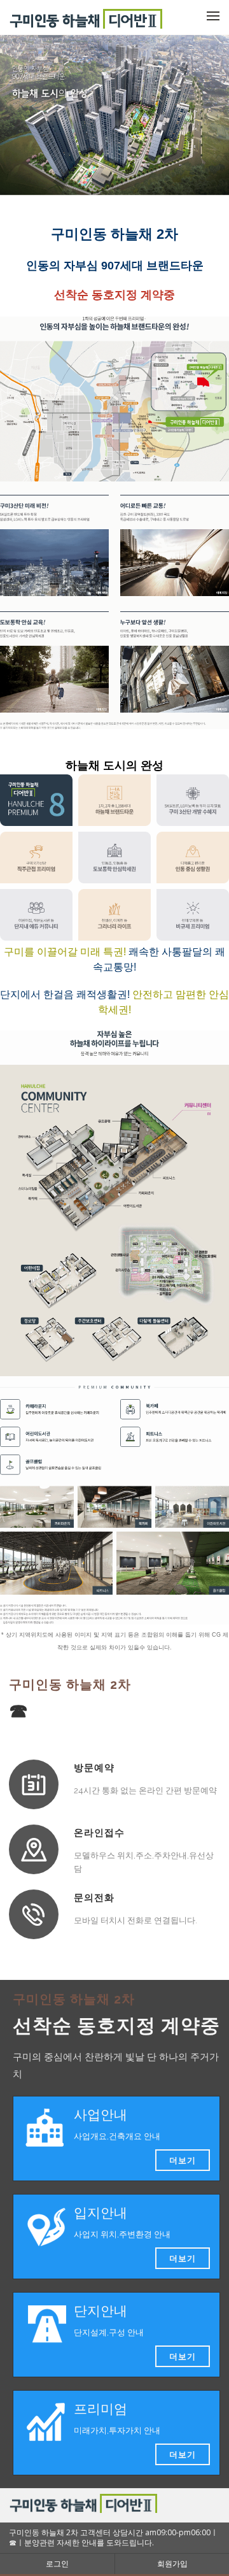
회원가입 (172, 2564)
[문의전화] (34, 1914)
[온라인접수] (34, 1849)
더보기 (183, 2160)
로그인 (57, 2564)
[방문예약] (34, 1784)
